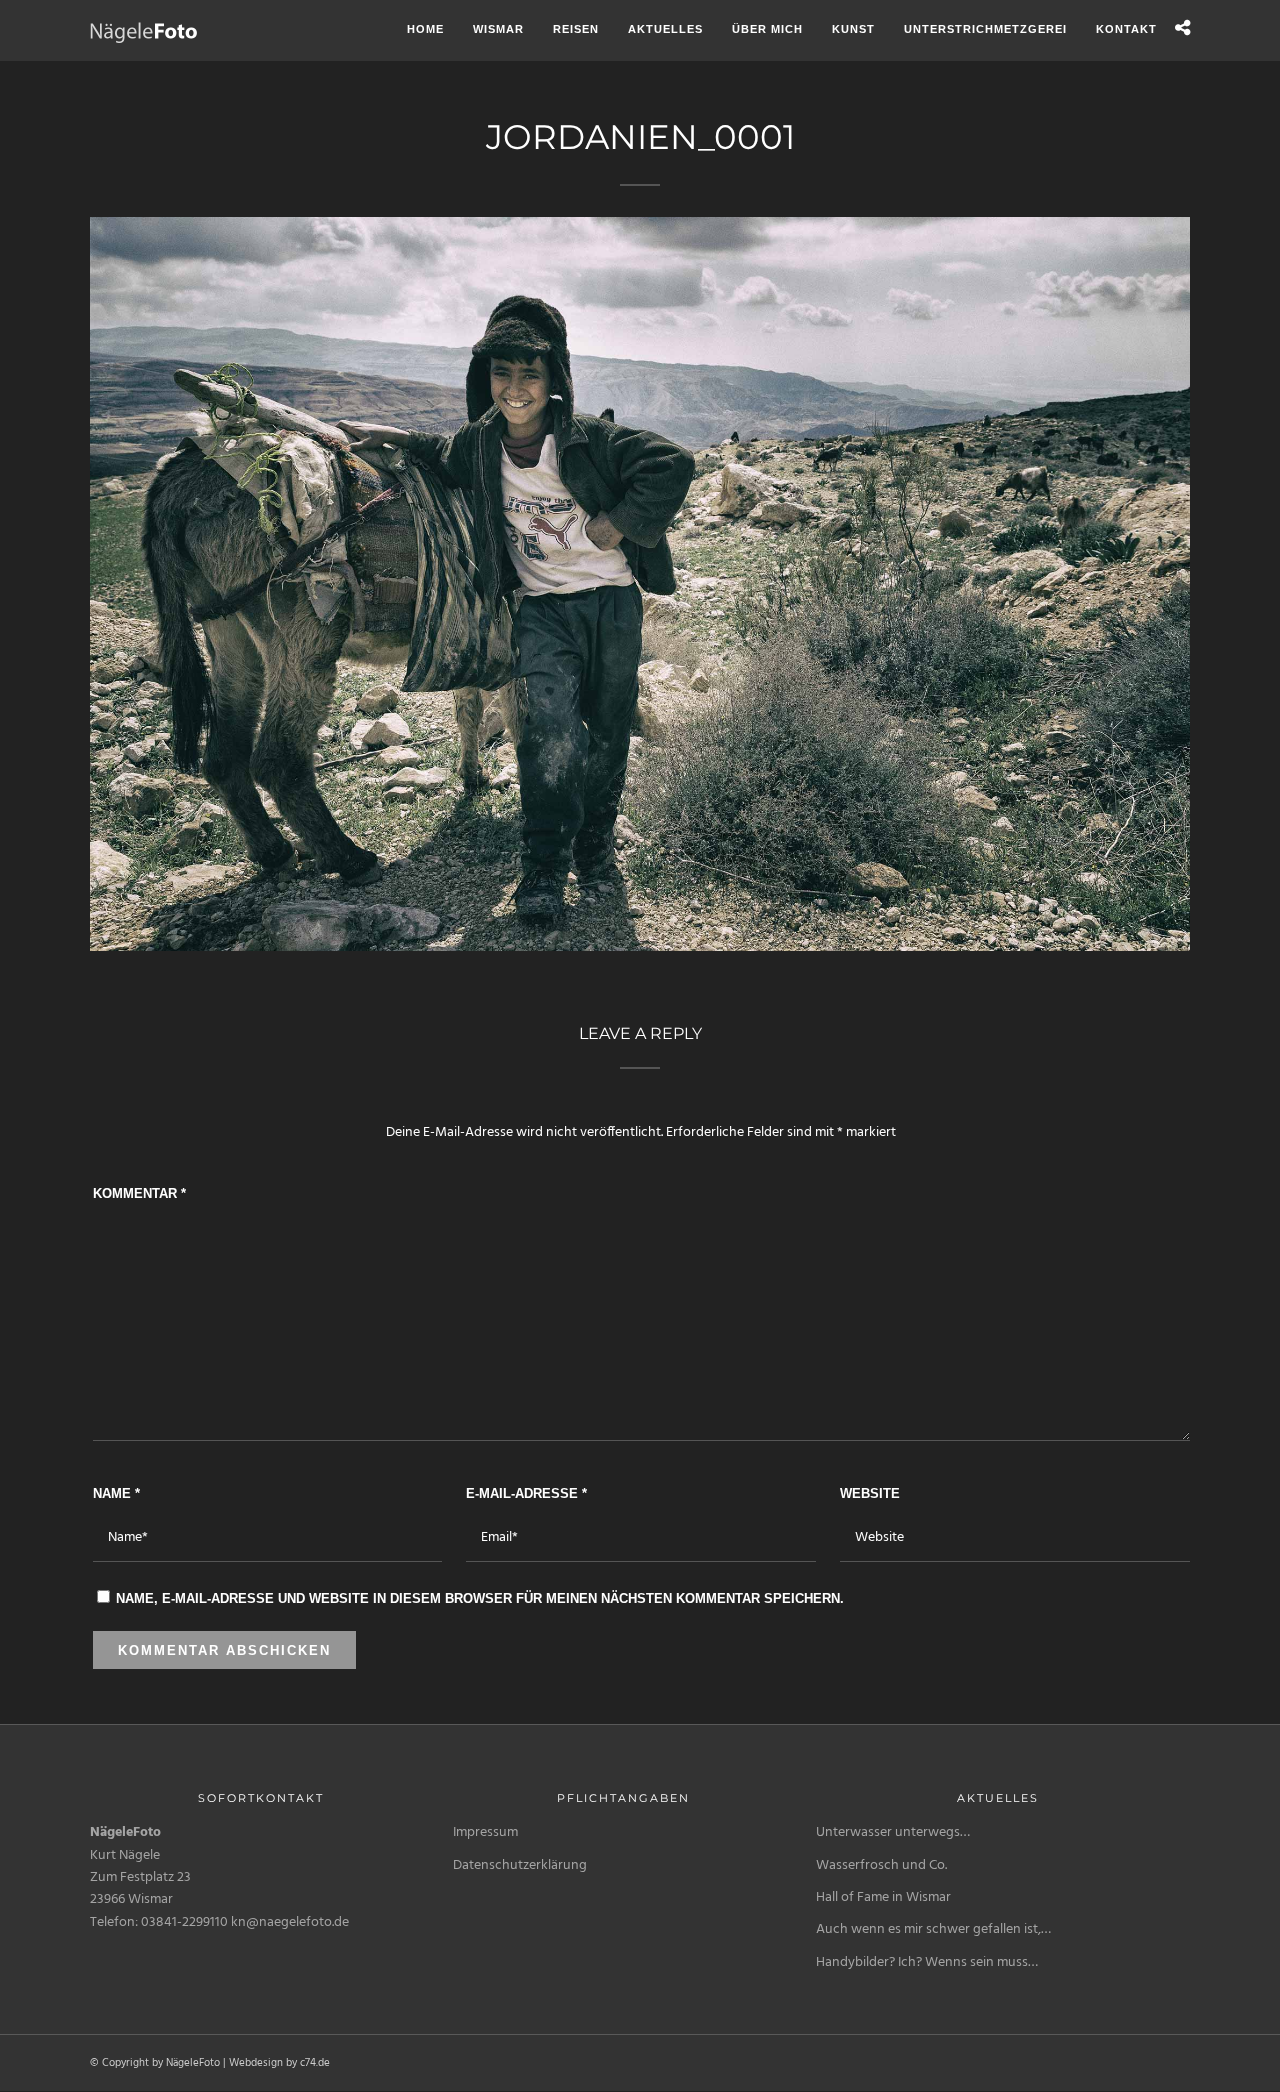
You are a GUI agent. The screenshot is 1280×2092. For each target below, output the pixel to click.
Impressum (485, 1832)
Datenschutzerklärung (520, 1865)
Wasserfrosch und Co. (881, 1865)
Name (116, 1493)
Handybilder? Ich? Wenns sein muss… (927, 1962)
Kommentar (139, 1193)
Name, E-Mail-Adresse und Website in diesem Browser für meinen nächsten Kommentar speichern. (480, 1598)
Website (870, 1493)
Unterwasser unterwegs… (893, 1832)
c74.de (315, 2063)
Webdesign (256, 2063)
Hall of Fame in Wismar (883, 1897)
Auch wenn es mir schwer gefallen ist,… (933, 1929)
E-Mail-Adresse (526, 1493)
